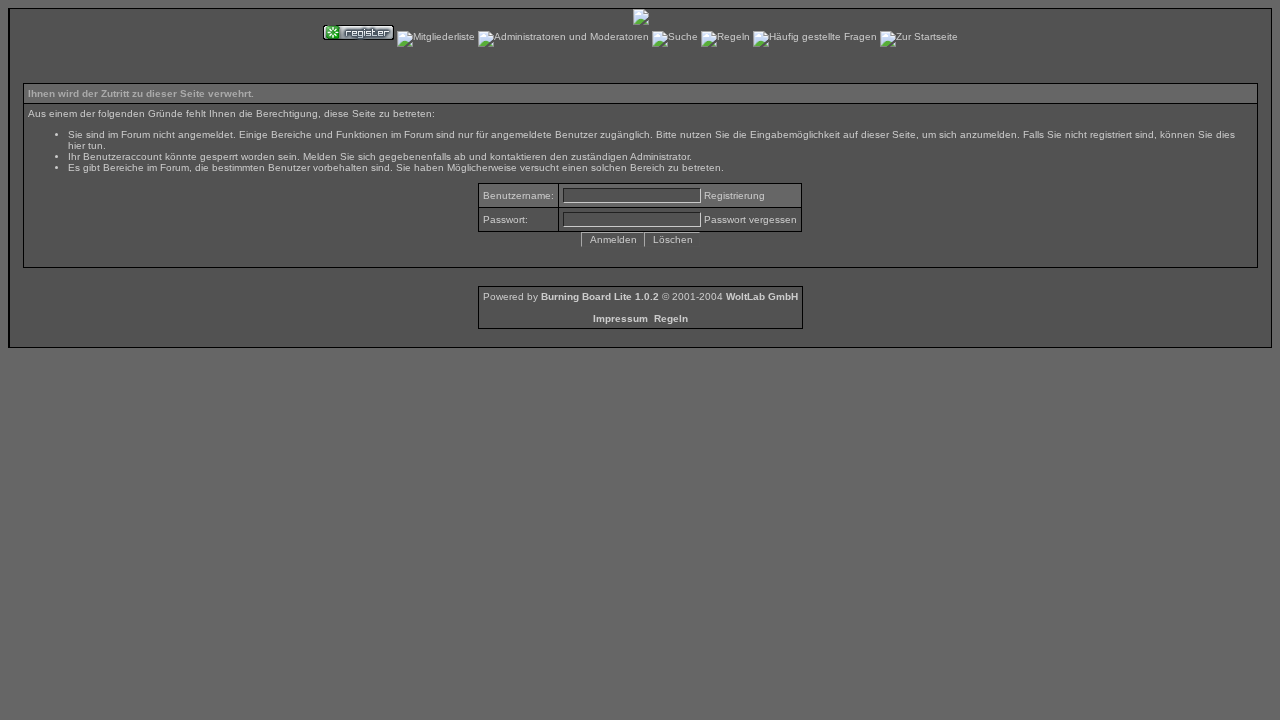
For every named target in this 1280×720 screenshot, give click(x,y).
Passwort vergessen (750, 219)
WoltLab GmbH (762, 296)
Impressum (620, 318)
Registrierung (734, 195)
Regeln (671, 318)
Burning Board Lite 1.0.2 (600, 296)
